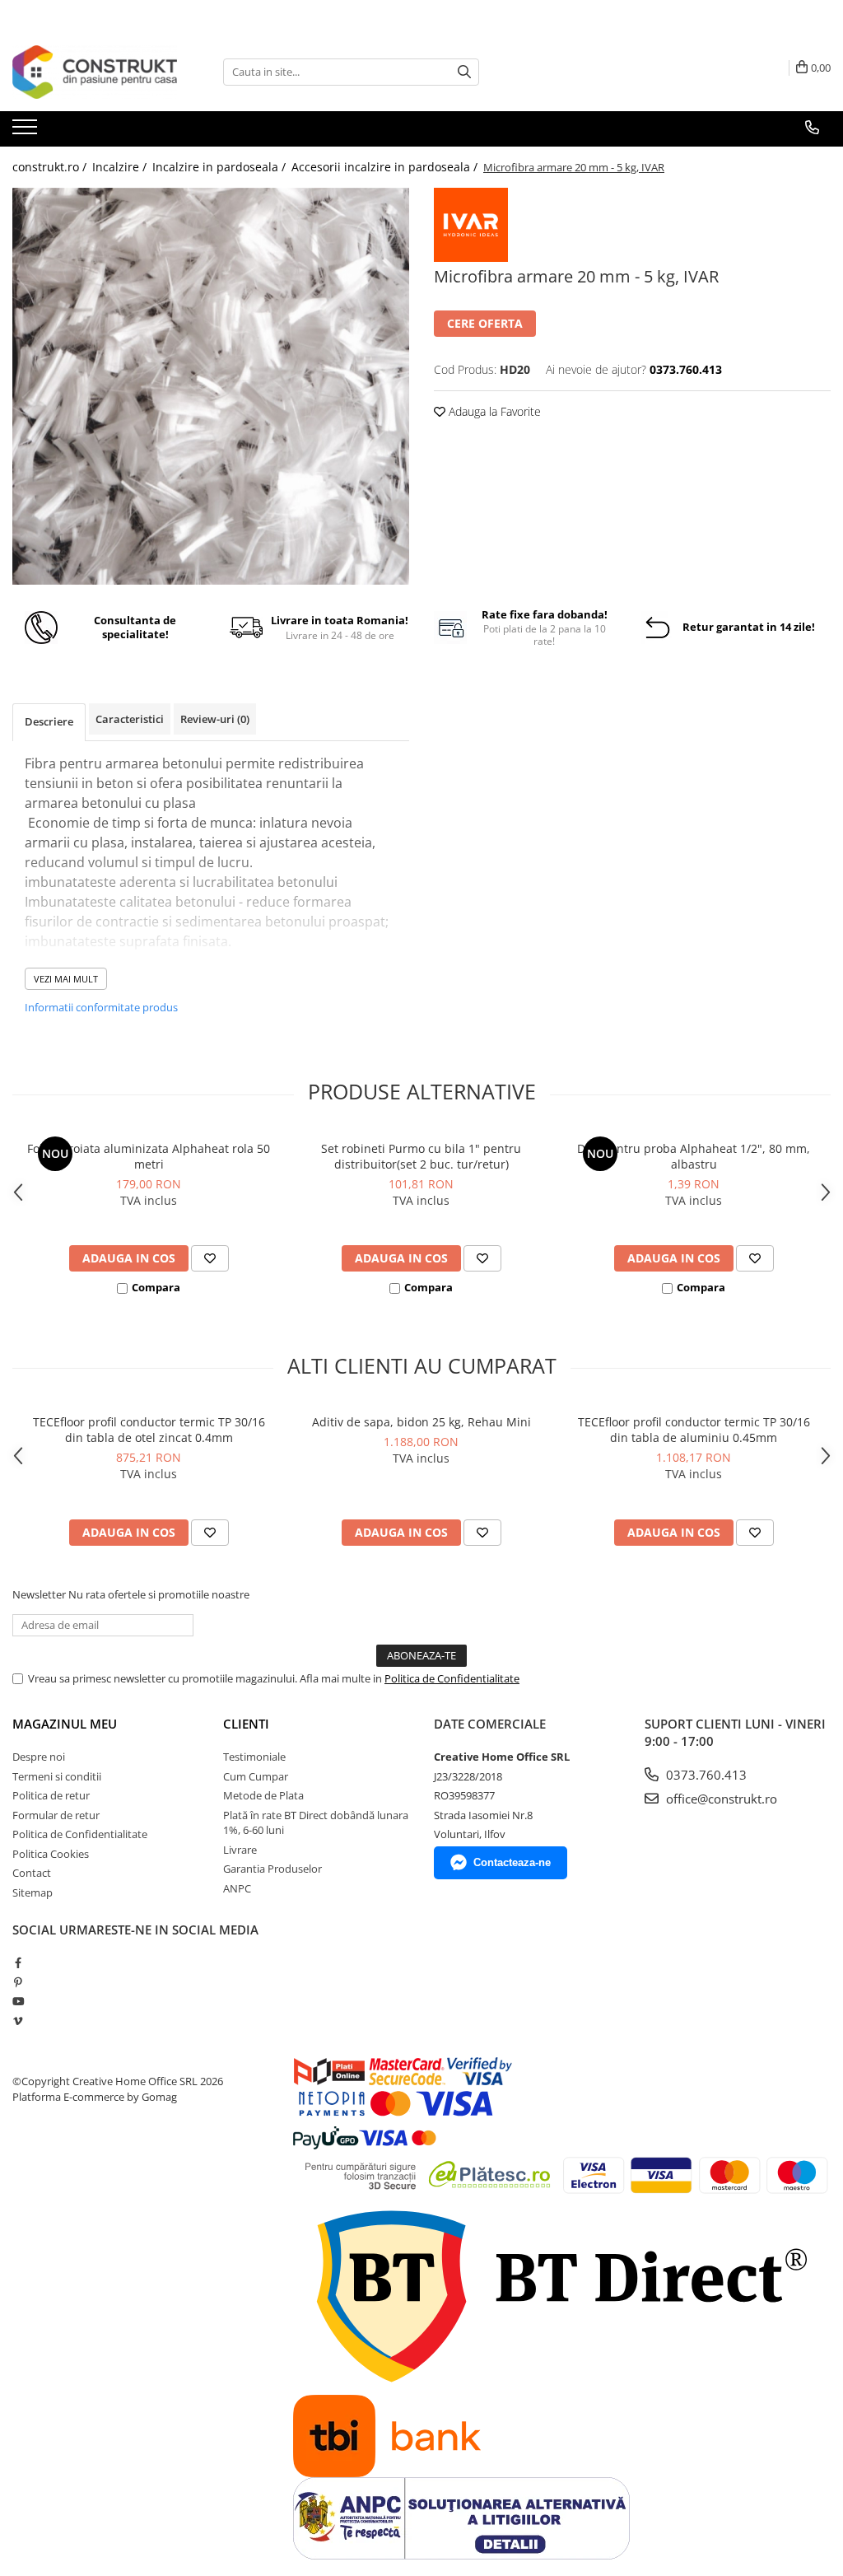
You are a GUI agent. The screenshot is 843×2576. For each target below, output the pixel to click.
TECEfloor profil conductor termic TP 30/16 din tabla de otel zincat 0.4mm (149, 1430)
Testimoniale (254, 1757)
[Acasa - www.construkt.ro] (95, 72)
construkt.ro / (51, 167)
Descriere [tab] (49, 721)
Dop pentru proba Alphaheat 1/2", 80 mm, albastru (694, 1156)
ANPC (237, 1888)
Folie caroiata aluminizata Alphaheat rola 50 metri (149, 1156)
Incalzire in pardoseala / (221, 167)
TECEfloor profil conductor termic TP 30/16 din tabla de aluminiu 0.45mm (694, 1430)
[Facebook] (18, 1962)
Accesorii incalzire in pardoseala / (386, 167)
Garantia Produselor (272, 1869)
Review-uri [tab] (215, 719)
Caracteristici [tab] (130, 719)
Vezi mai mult (66, 979)
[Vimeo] (18, 2021)
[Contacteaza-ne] (812, 128)
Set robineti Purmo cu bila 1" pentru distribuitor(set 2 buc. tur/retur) (421, 1156)
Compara (156, 1287)
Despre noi (39, 1757)
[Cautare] (464, 72)
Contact (32, 1873)
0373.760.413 (705, 1775)
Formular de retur (56, 1815)
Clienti (246, 1724)
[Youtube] (18, 2001)
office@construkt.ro (720, 1799)
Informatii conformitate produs (101, 1007)
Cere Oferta (485, 323)
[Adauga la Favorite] (210, 1258)
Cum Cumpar (256, 1776)
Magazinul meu (65, 1724)
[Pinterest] (18, 1982)
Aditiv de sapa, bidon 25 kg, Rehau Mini (421, 1422)
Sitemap (33, 1892)
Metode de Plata (263, 1795)
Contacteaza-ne (512, 1862)
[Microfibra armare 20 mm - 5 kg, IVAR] (211, 386)
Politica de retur (51, 1795)
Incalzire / (121, 167)
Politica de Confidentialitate (452, 1678)
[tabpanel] (211, 386)
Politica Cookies (51, 1854)
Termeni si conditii (57, 1776)
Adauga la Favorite (493, 411)
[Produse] (27, 132)
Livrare (240, 1850)
